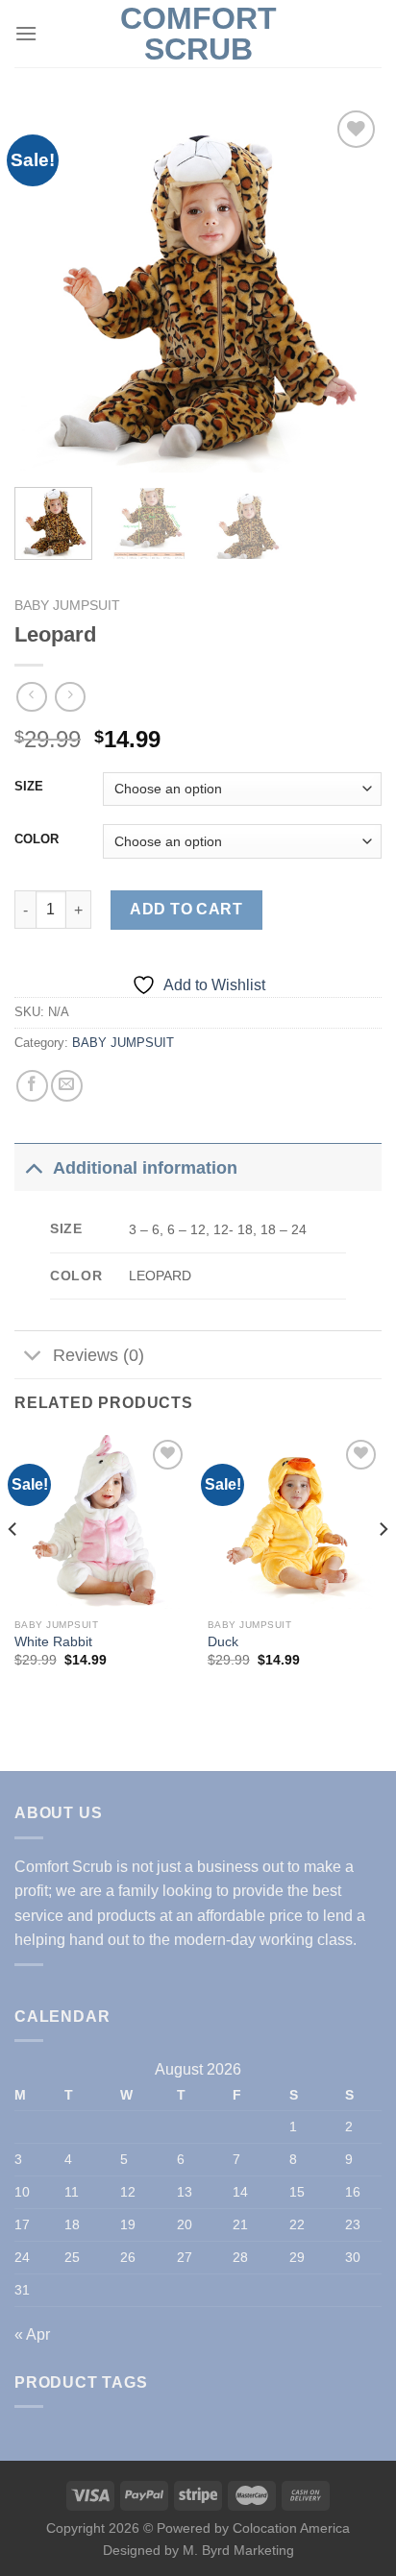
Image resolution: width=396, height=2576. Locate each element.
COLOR (37, 839)
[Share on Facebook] (32, 1086)
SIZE (29, 787)
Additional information (145, 1168)
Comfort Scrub (198, 34)
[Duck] (295, 1522)
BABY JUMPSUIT (67, 606)
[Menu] (26, 33)
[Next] (350, 289)
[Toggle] (33, 1167)
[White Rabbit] (101, 1522)
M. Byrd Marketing (236, 2550)
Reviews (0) (99, 1355)
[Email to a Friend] (67, 1086)
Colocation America (291, 2528)
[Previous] (46, 289)
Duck (223, 1642)
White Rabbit (53, 1642)
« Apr (32, 2334)
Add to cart (186, 909)
